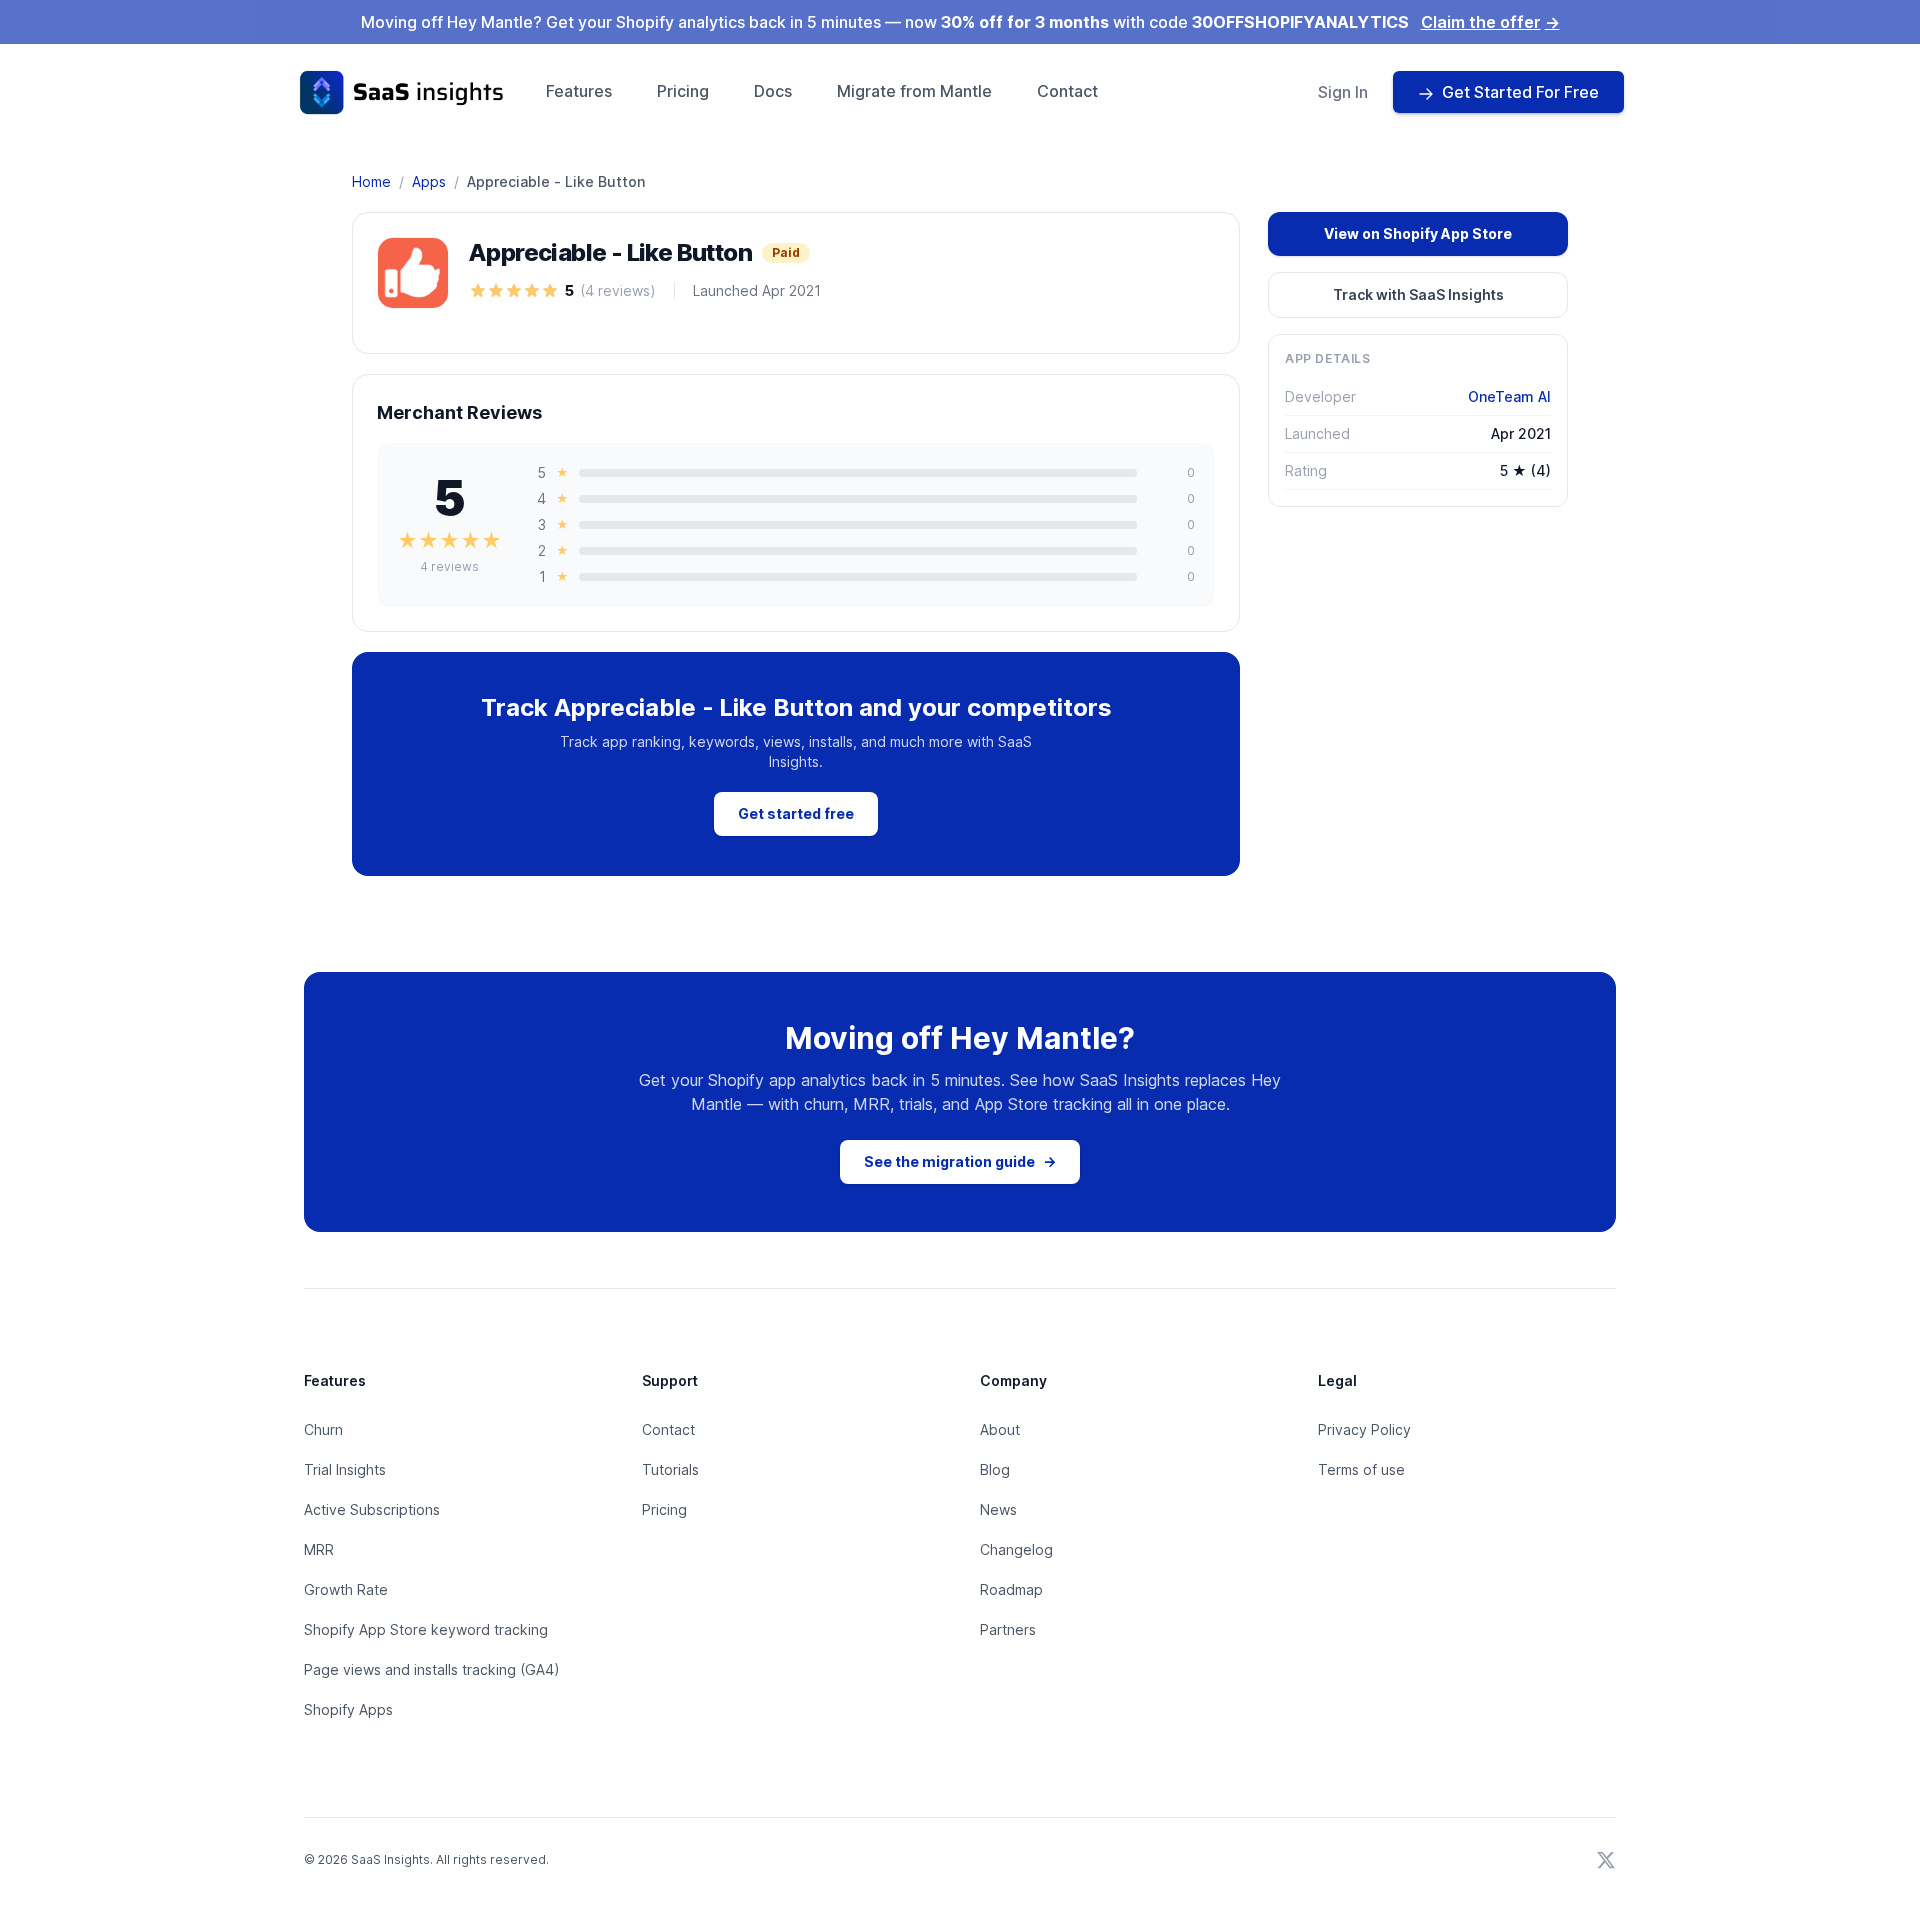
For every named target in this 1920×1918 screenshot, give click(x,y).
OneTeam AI (1509, 396)
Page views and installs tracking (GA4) (432, 1669)
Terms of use (1361, 1469)
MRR (319, 1549)
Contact (1067, 91)
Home (371, 181)
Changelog (1016, 1549)
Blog (995, 1469)
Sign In (1343, 92)
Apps (429, 181)
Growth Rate (346, 1589)
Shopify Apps (348, 1709)
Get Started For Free (1520, 92)
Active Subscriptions (372, 1509)
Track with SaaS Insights (1418, 294)
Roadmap (1011, 1589)
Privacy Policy (1364, 1429)
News (998, 1509)
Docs (773, 91)
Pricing (683, 91)
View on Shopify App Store (1418, 233)
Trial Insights (345, 1469)
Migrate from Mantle (914, 91)
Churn (323, 1429)
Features (579, 91)
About (1000, 1429)
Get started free (796, 813)
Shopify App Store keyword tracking (426, 1629)
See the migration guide (960, 1161)
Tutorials (670, 1469)
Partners (1008, 1629)
